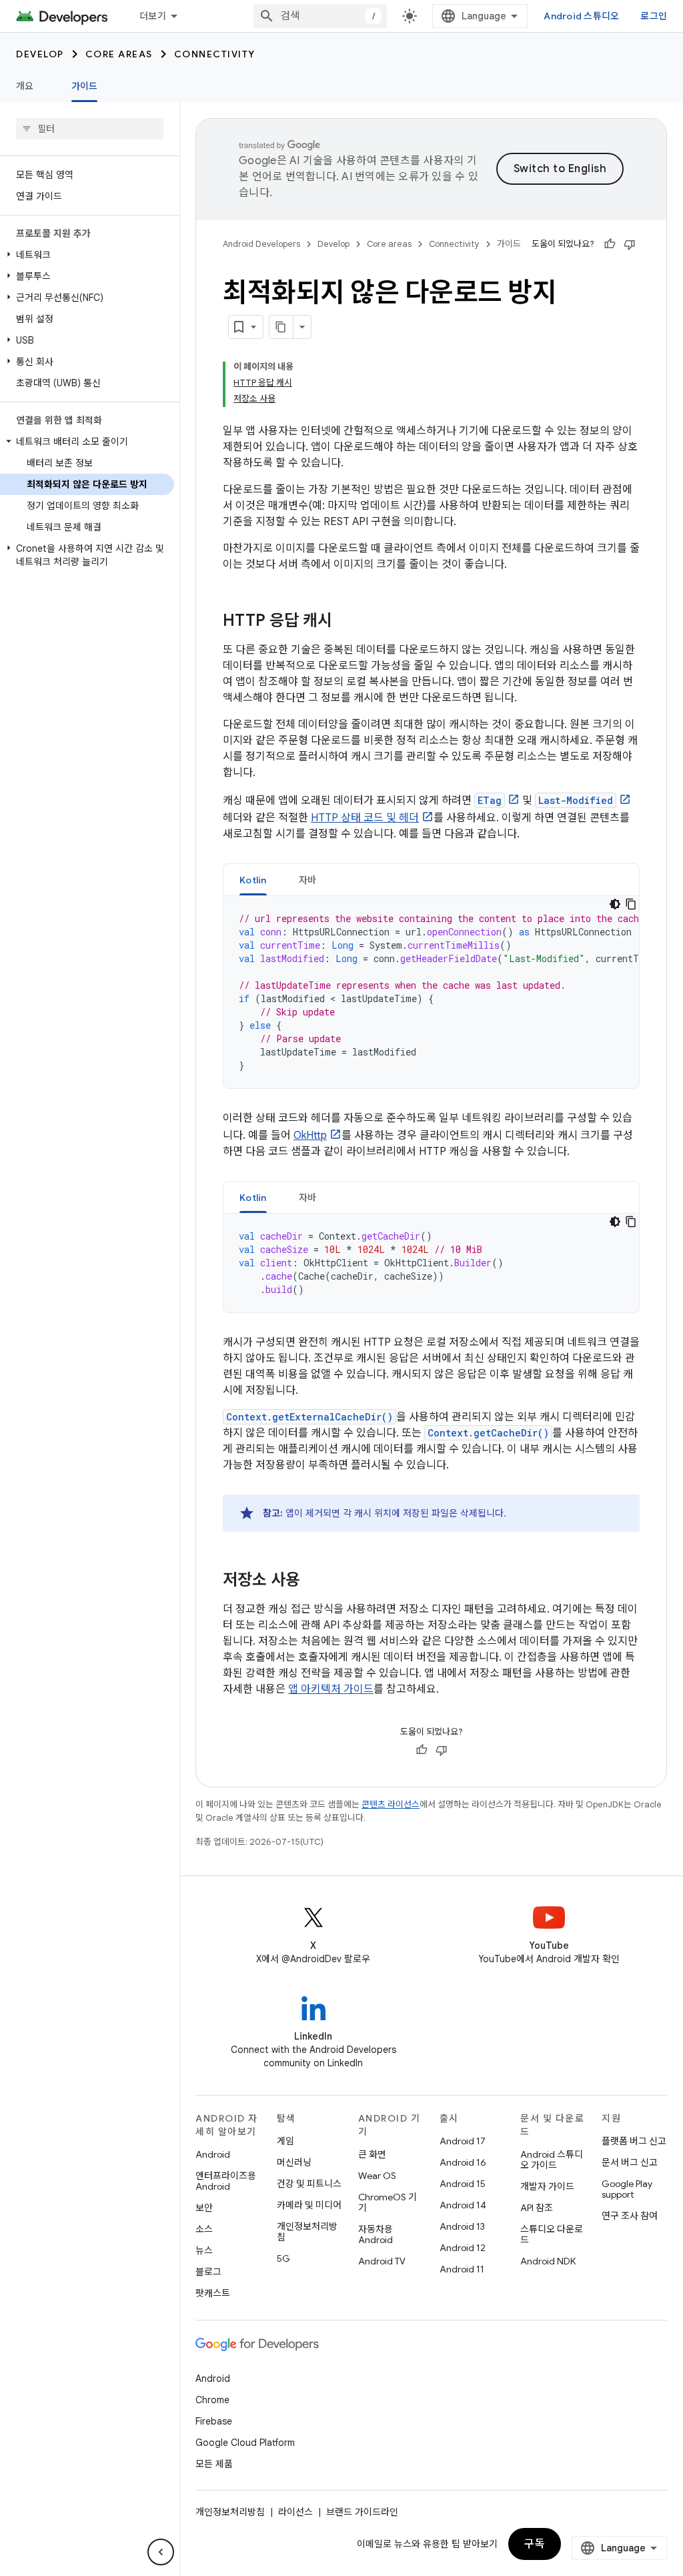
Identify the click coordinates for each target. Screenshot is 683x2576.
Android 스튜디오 (581, 16)
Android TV (382, 2261)
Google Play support (627, 2189)
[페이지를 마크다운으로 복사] (281, 327)
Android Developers (261, 244)
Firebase (214, 2421)
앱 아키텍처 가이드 (331, 1689)
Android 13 (462, 2226)
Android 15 (463, 2184)
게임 (285, 2141)
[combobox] (320, 16)
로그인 (654, 16)
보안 (204, 2208)
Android (213, 2154)
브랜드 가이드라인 (362, 2512)
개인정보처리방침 (307, 2232)
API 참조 (537, 2208)
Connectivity (215, 54)
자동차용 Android (376, 2234)
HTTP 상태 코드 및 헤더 (365, 818)
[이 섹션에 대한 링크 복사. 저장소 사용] (313, 1581)
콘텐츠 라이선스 (391, 1804)
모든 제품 (214, 2464)
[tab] (253, 880)
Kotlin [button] (253, 880)
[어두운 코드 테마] (615, 904)
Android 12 (463, 2248)
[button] (87, 255)
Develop (40, 54)
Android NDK (548, 2261)
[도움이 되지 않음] (630, 244)
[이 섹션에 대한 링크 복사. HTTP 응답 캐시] (346, 622)
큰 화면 (372, 2154)
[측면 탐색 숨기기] (161, 2552)
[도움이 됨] (610, 244)
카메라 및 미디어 (309, 2205)
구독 (535, 2544)
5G (283, 2258)
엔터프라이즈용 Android (226, 2181)
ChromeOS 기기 (388, 2202)
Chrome (212, 2400)
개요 (25, 86)
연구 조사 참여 (630, 2216)
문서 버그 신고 (630, 2162)
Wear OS (377, 2176)
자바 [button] (308, 880)
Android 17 (463, 2141)
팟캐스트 (213, 2293)
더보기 (153, 16)
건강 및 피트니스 (309, 2184)
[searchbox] (90, 129)
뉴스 (204, 2250)
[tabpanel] (431, 992)
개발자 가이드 (547, 2186)
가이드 (85, 86)
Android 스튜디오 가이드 (552, 2160)
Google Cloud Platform (245, 2443)
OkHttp (310, 1136)
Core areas (119, 54)
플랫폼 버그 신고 (634, 2141)
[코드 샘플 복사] (631, 904)
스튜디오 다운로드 (552, 2234)
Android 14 (463, 2205)
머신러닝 (294, 2162)
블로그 (208, 2272)
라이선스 (295, 2512)
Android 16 (463, 2162)
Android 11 (462, 2269)
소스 (204, 2229)
